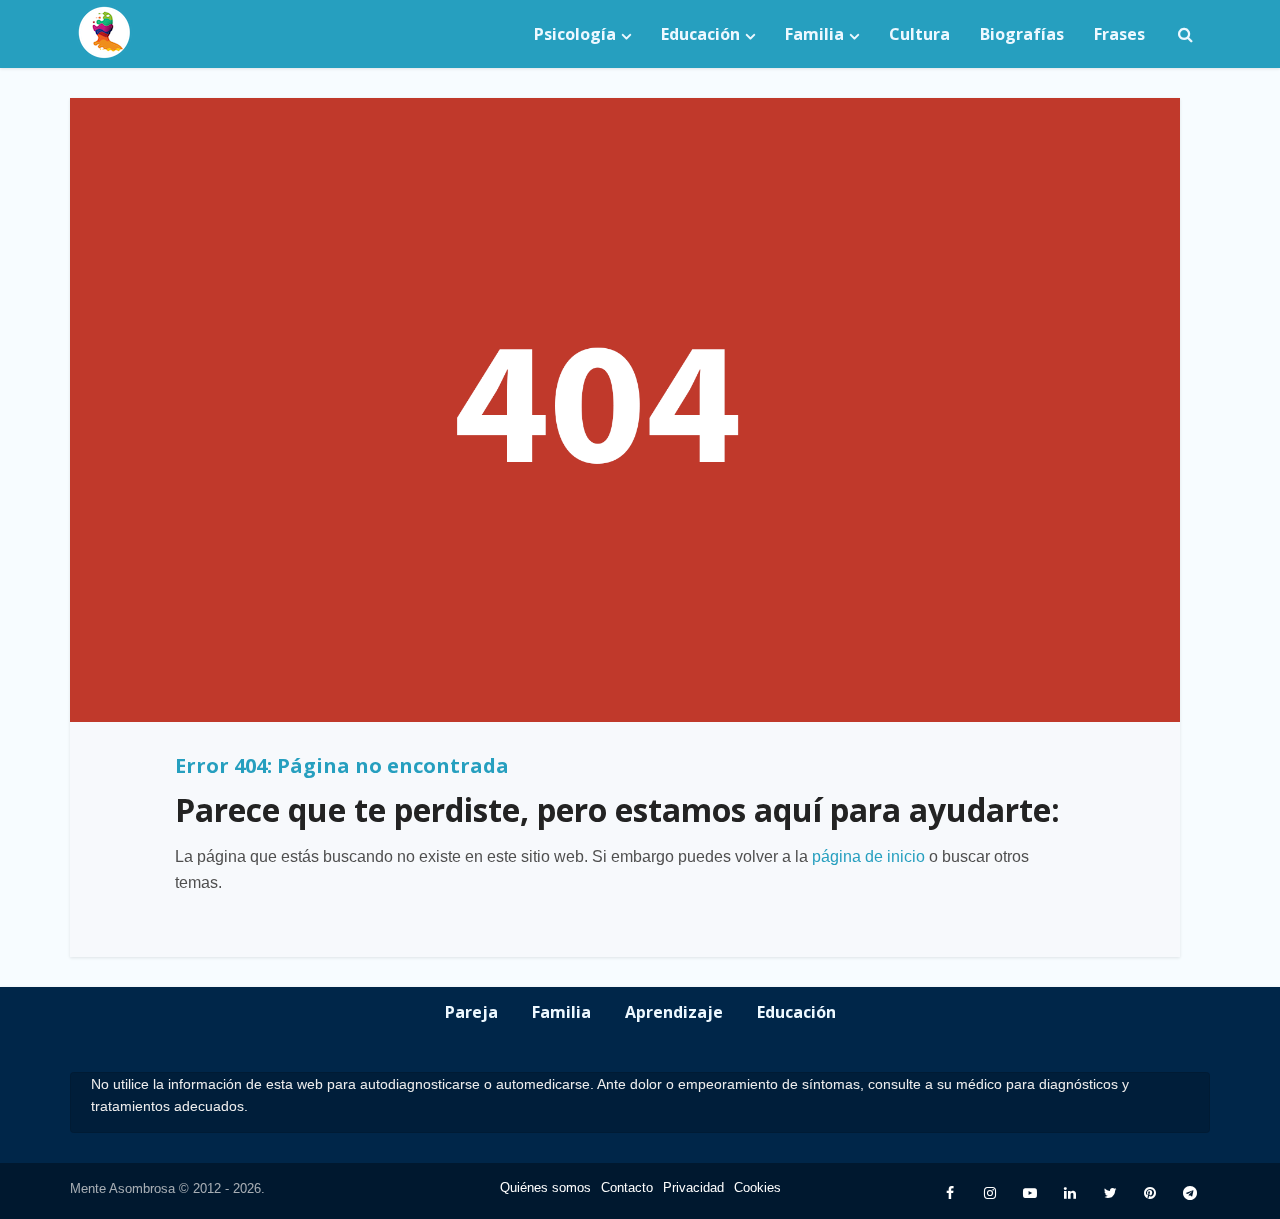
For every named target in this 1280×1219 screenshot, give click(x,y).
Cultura (919, 34)
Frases (1119, 34)
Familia (814, 34)
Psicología (575, 34)
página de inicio (868, 856)
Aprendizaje (674, 1012)
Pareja (471, 1012)
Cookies (757, 1187)
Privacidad (693, 1187)
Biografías (1022, 34)
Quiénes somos (545, 1187)
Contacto (627, 1187)
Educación (700, 34)
